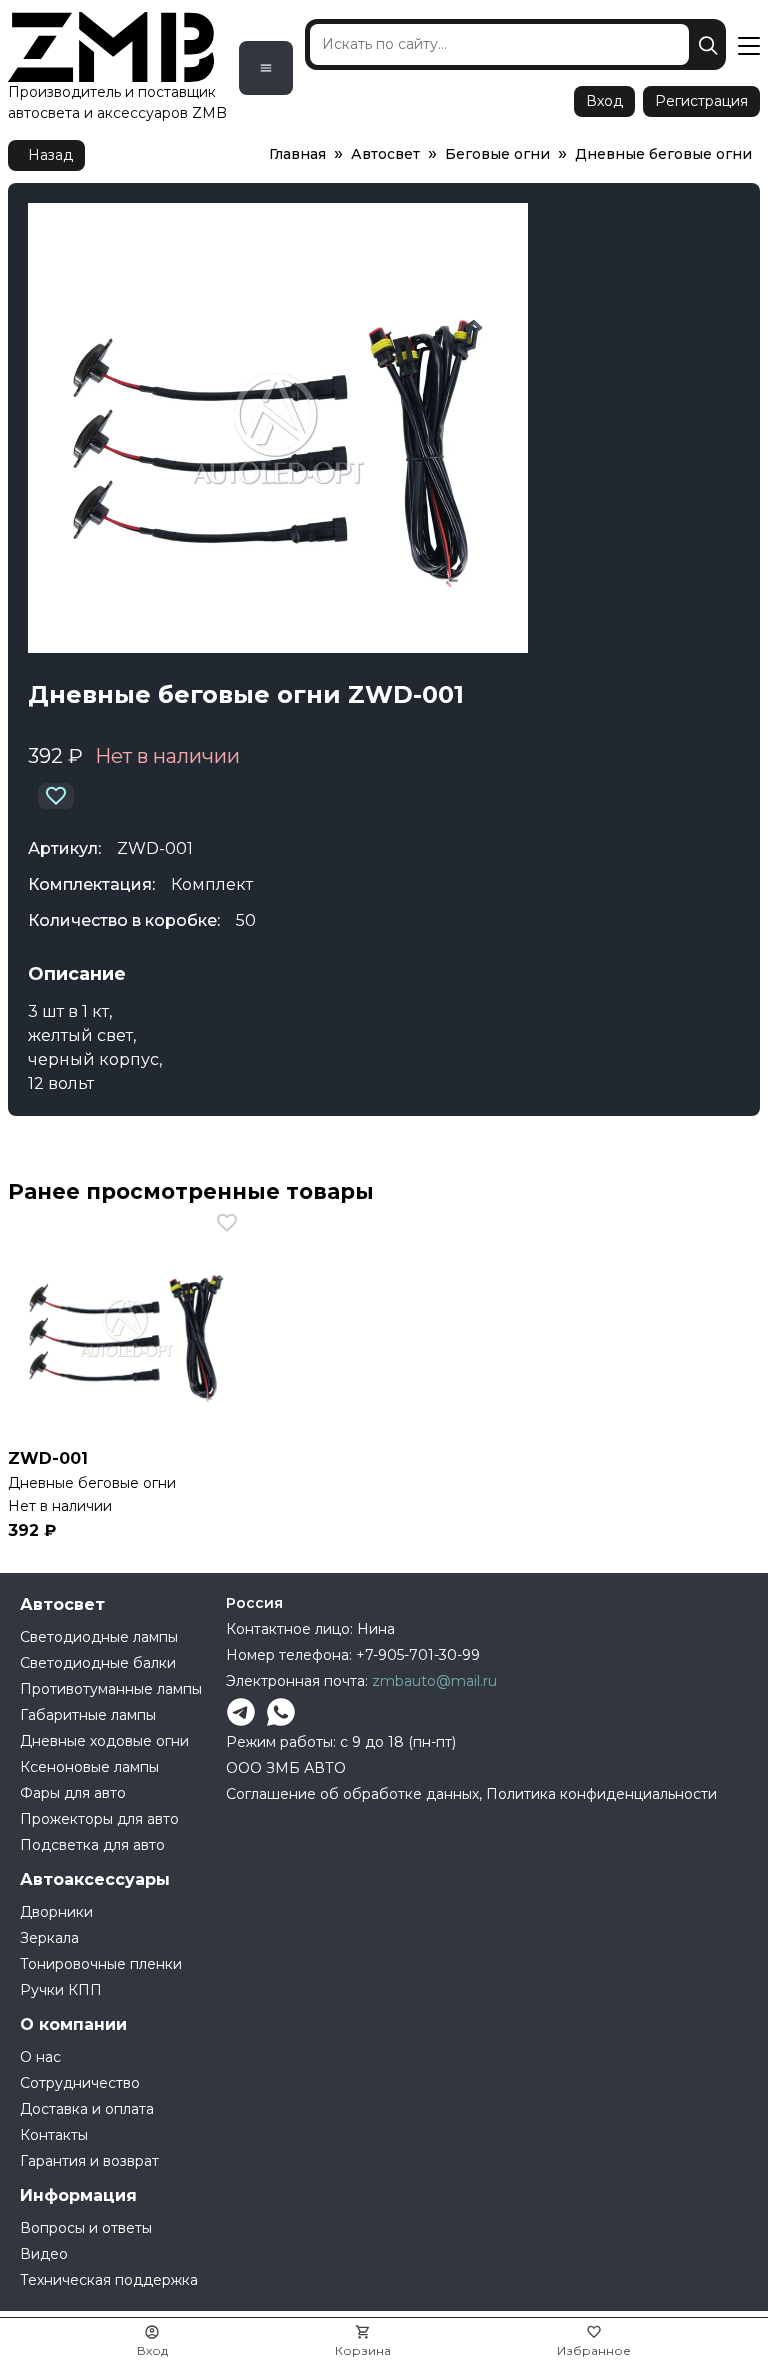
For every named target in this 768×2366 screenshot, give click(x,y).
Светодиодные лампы (99, 1637)
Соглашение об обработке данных (352, 1794)
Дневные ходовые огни (104, 1741)
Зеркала (49, 1938)
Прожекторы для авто (99, 1819)
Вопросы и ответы (86, 2228)
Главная (297, 154)
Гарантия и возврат (89, 2161)
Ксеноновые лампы (89, 1767)
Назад (50, 155)
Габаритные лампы (88, 1715)
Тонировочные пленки (101, 1964)
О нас (40, 2057)
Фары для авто (73, 1793)
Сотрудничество (80, 2083)
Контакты (54, 2135)
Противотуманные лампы (111, 1689)
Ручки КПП (61, 1990)
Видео (44, 2254)
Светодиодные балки (98, 1663)
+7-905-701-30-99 (418, 1655)
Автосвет (385, 154)
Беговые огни (497, 154)
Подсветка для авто (92, 1845)
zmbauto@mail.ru (434, 1681)
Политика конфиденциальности (601, 1794)
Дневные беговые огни (663, 154)
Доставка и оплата (87, 2109)
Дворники (56, 1912)
